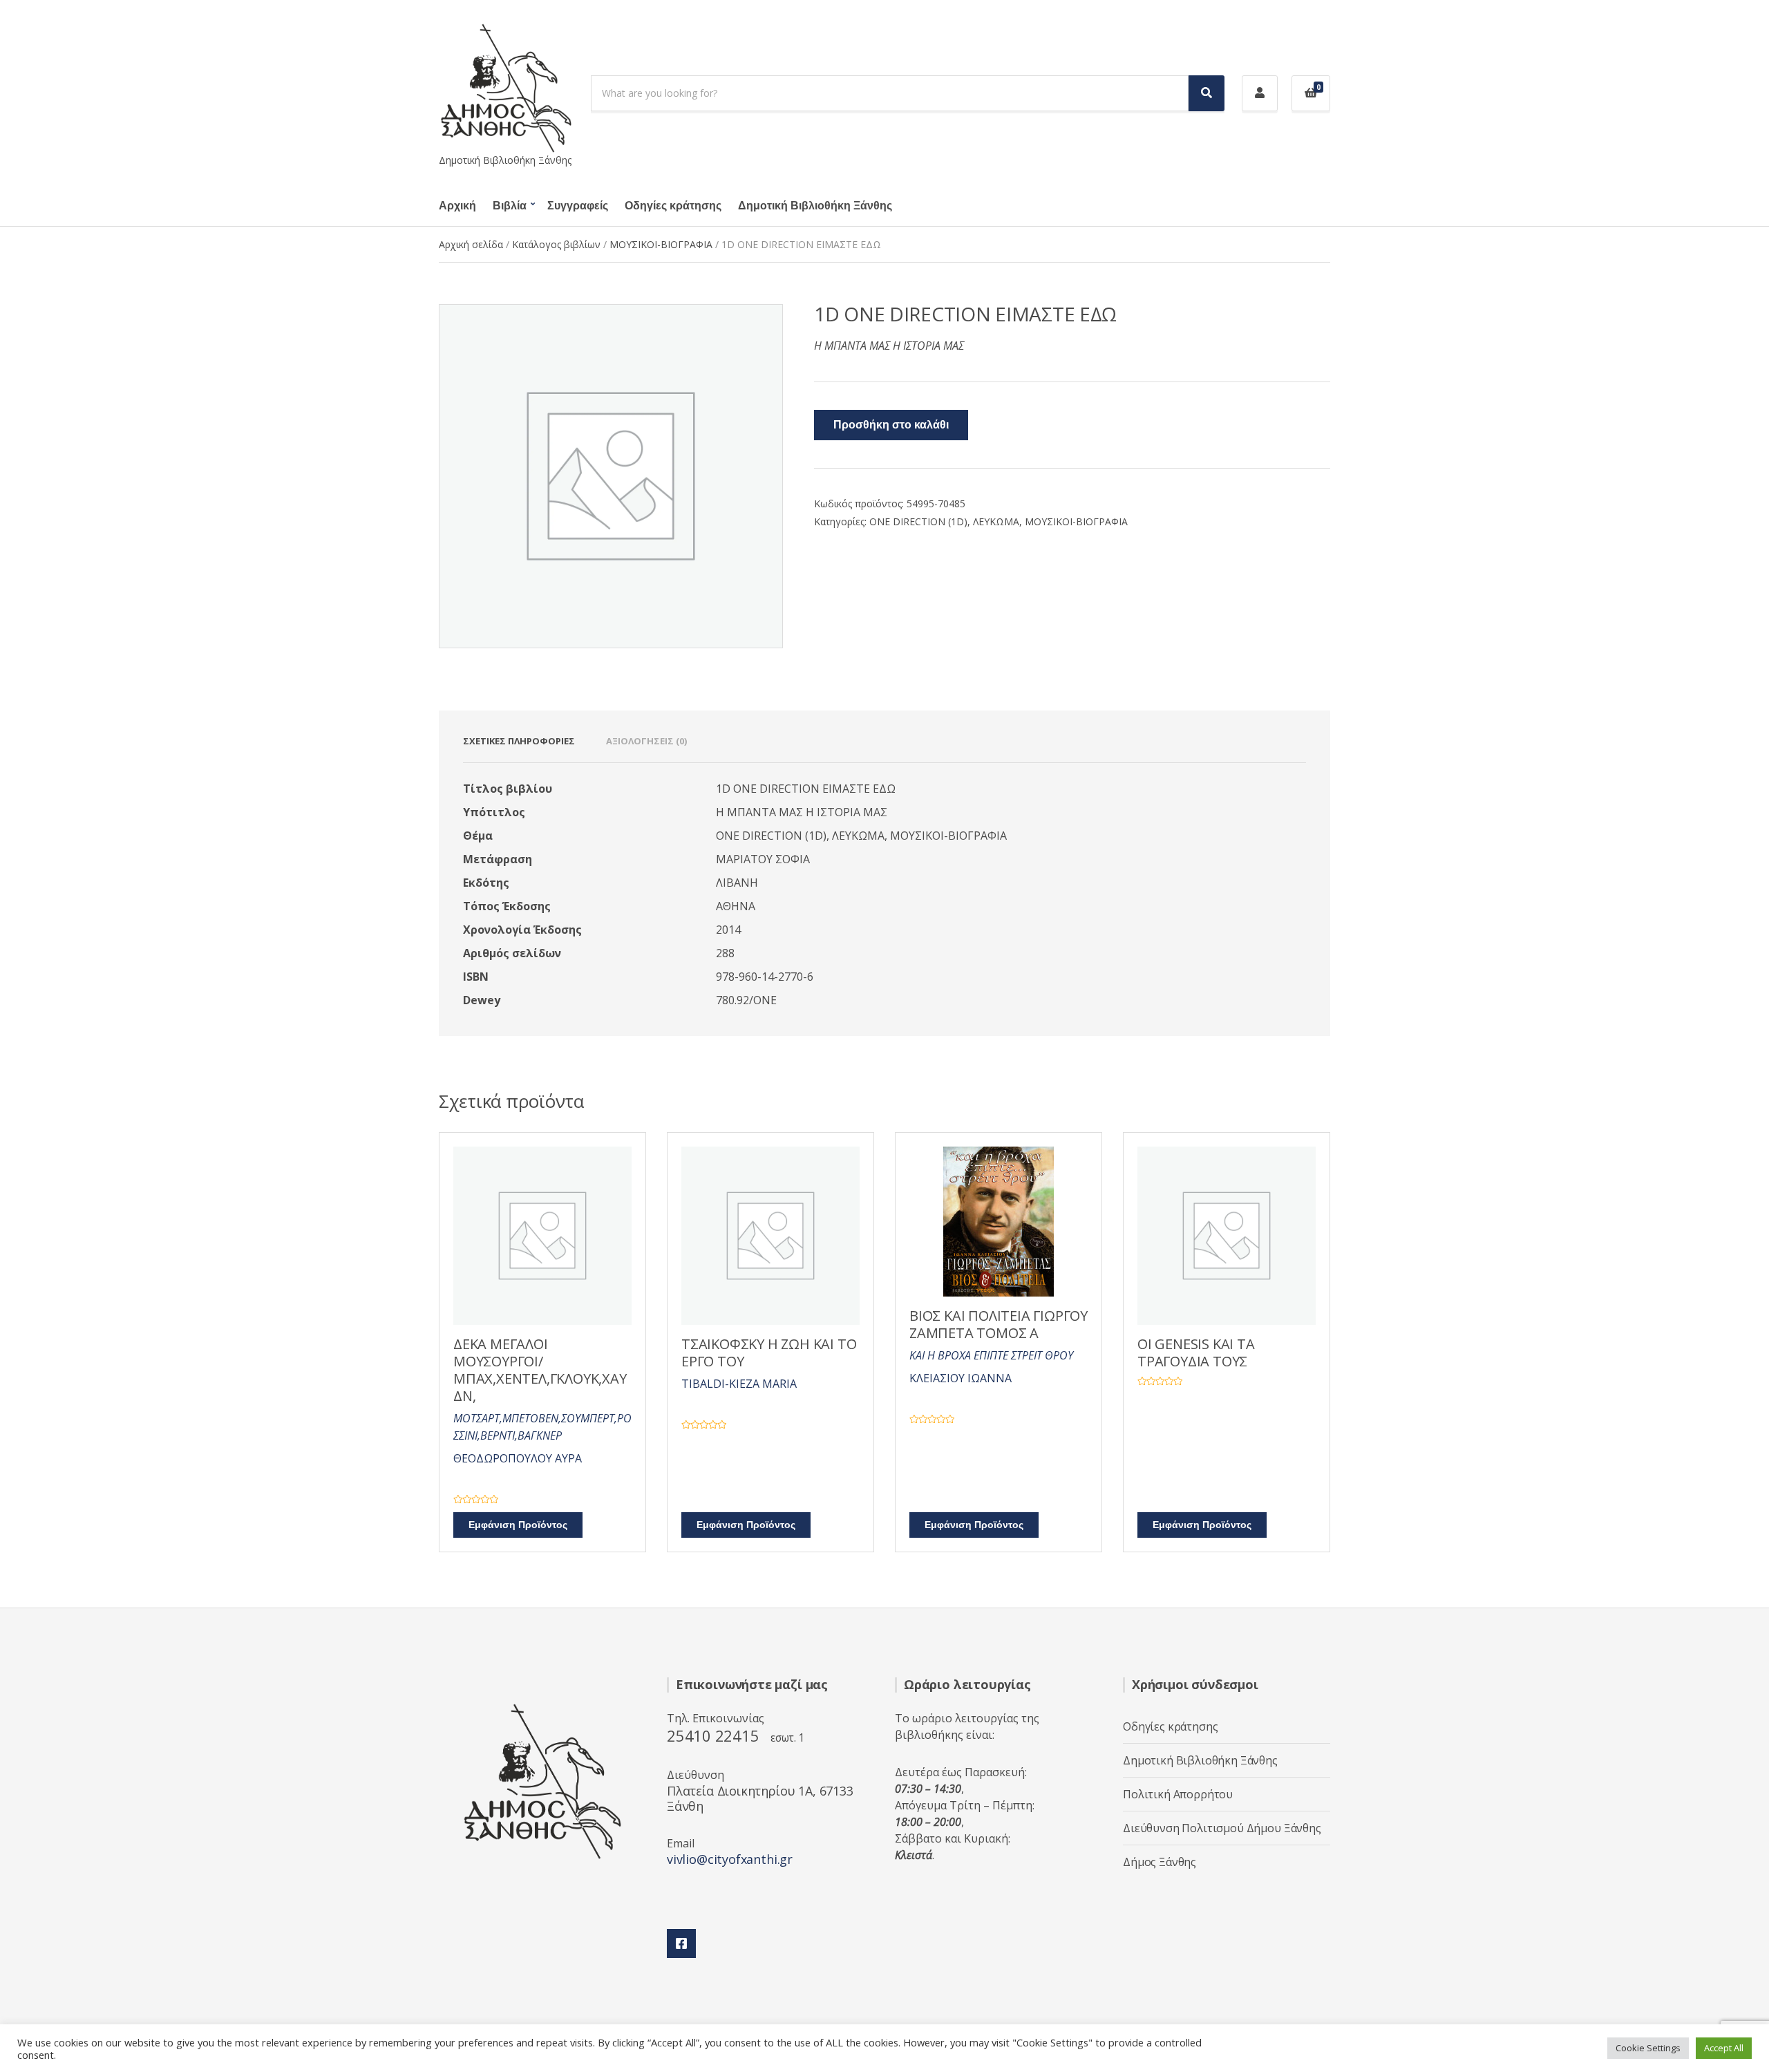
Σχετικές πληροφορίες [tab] (519, 741)
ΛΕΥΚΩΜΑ (996, 521)
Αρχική (457, 206)
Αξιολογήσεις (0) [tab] (646, 741)
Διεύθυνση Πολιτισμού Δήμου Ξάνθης (1222, 1828)
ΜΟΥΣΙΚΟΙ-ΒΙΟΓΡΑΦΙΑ (661, 244)
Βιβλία (510, 206)
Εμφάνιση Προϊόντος (518, 1525)
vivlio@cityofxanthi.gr (730, 1859)
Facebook (681, 1943)
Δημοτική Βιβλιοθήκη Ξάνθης (815, 206)
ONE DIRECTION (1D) (918, 521)
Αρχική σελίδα (471, 244)
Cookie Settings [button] (1648, 2048)
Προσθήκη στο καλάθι (891, 425)
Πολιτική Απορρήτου (1178, 1794)
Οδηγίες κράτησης (673, 206)
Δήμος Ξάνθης (1160, 1862)
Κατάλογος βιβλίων (556, 244)
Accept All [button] (1724, 2048)
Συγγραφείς (578, 206)
